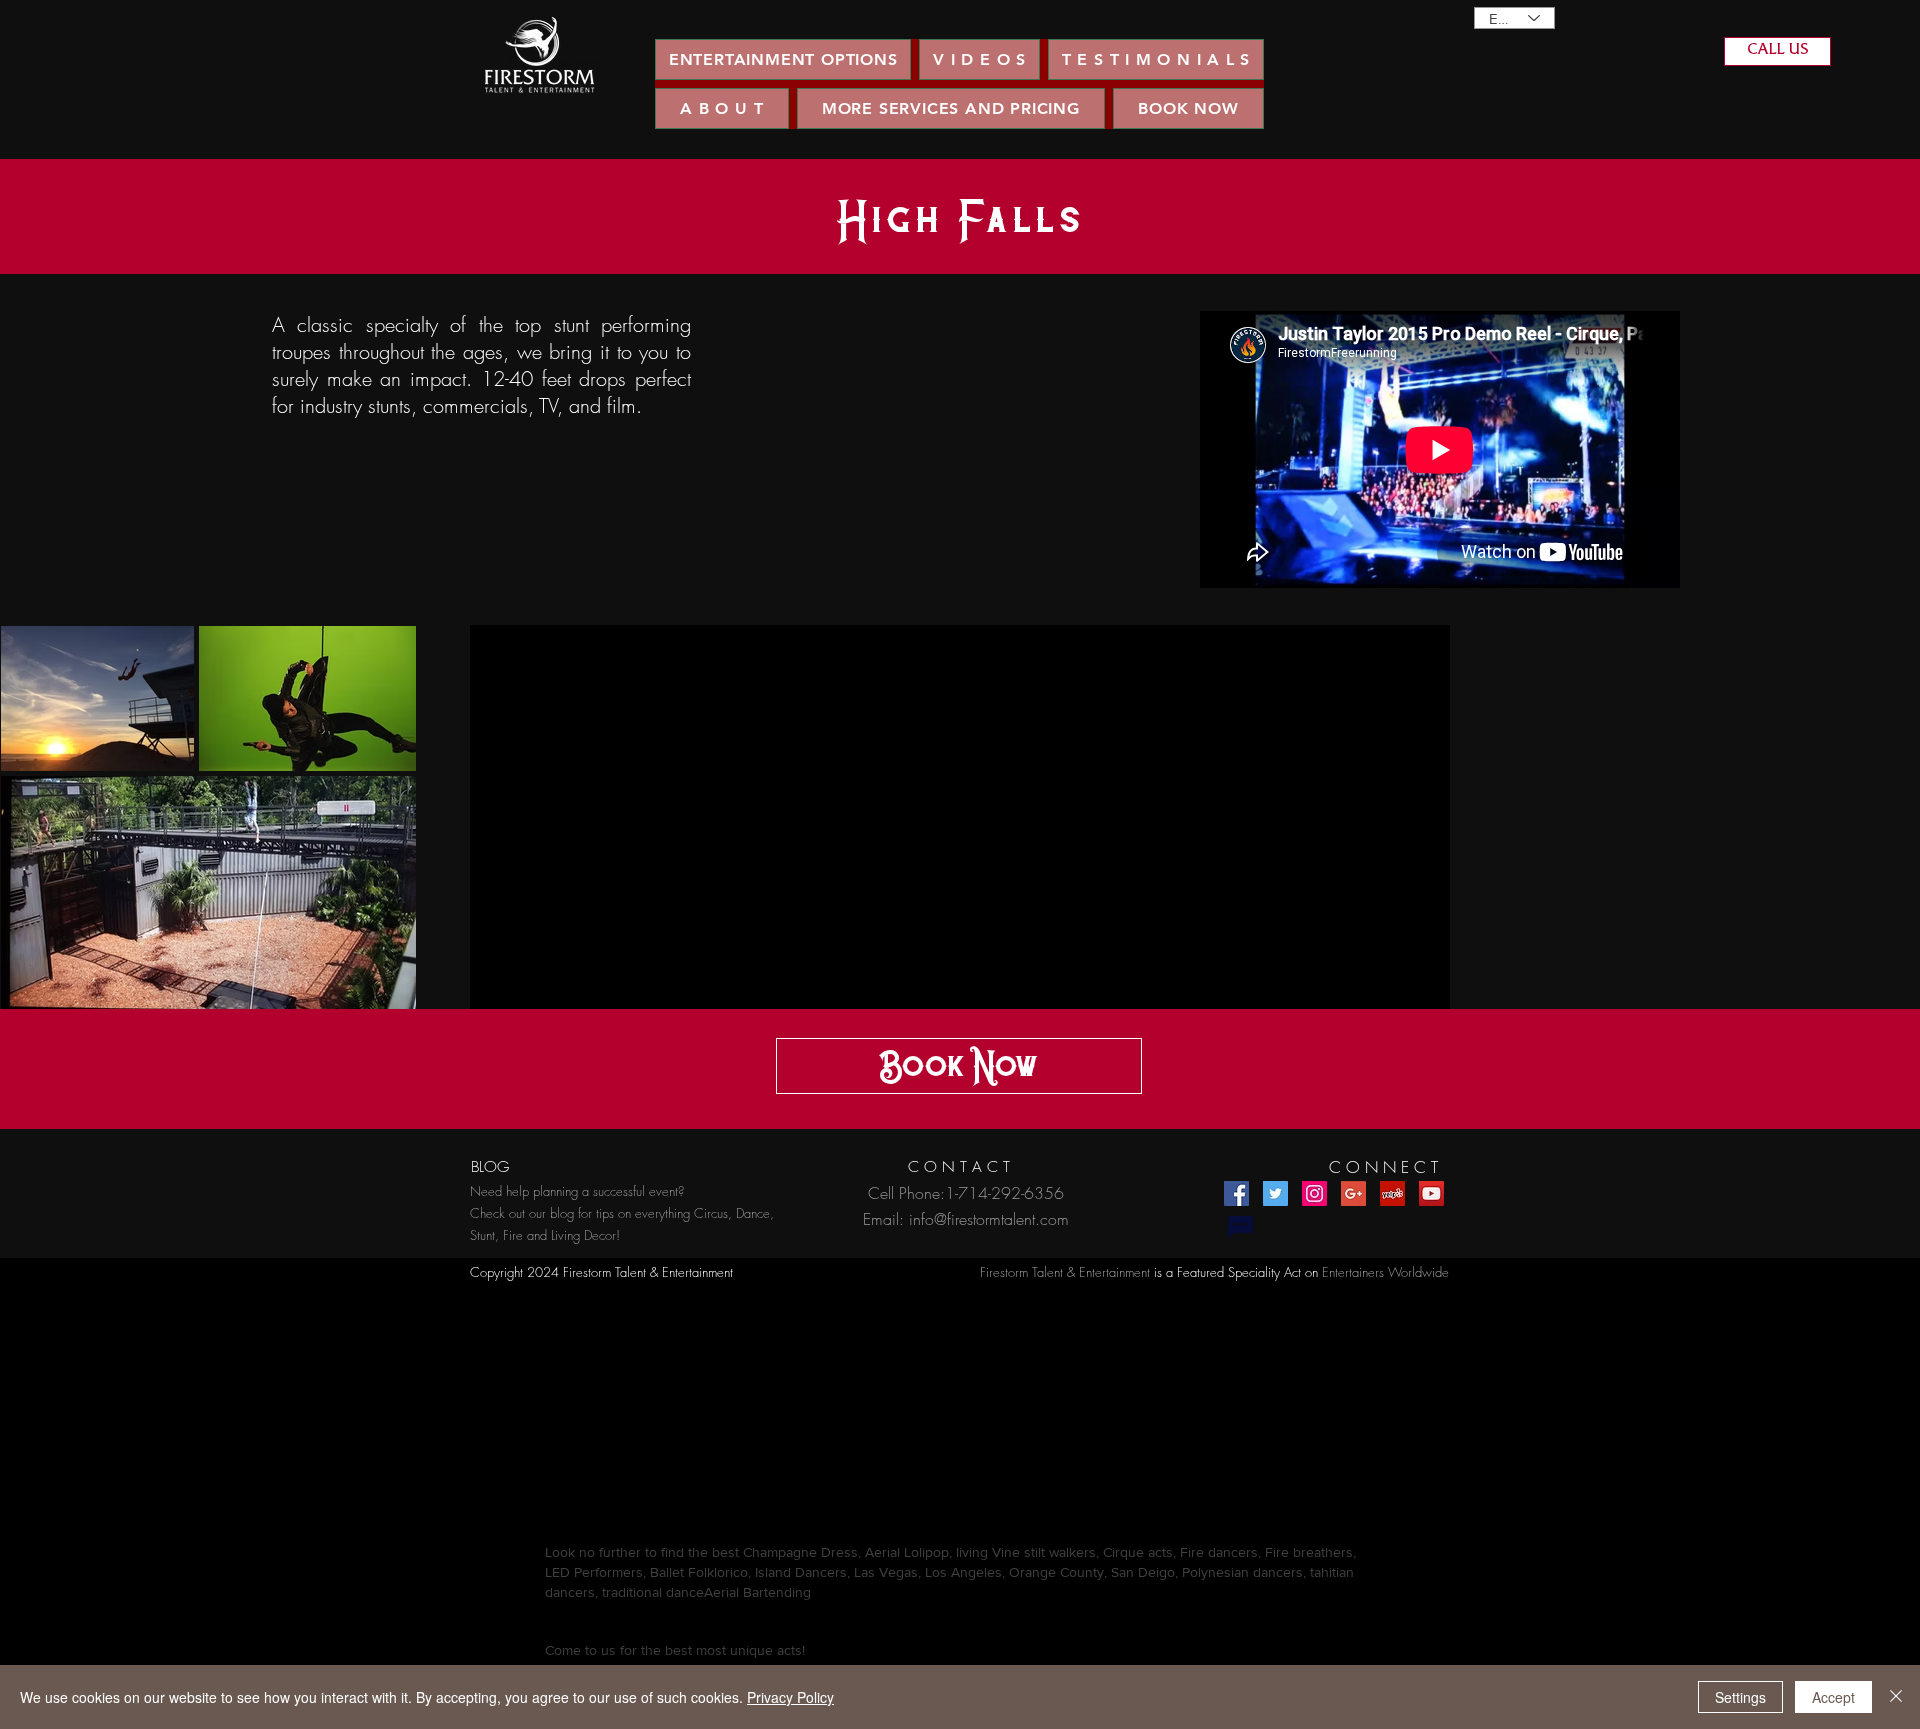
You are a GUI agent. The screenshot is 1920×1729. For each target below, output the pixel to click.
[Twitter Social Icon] (1275, 1193)
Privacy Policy (790, 1697)
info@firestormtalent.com (989, 1219)
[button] (979, 59)
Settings (1740, 1697)
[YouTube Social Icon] (1431, 1193)
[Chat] (1240, 1227)
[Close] (1896, 1697)
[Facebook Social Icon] (1236, 1193)
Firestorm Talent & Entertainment (1065, 1272)
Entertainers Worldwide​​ (1385, 1272)
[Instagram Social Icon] (1314, 1193)
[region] (539, 55)
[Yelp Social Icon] (1392, 1193)
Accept (1833, 1697)
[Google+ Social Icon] (1353, 1193)
